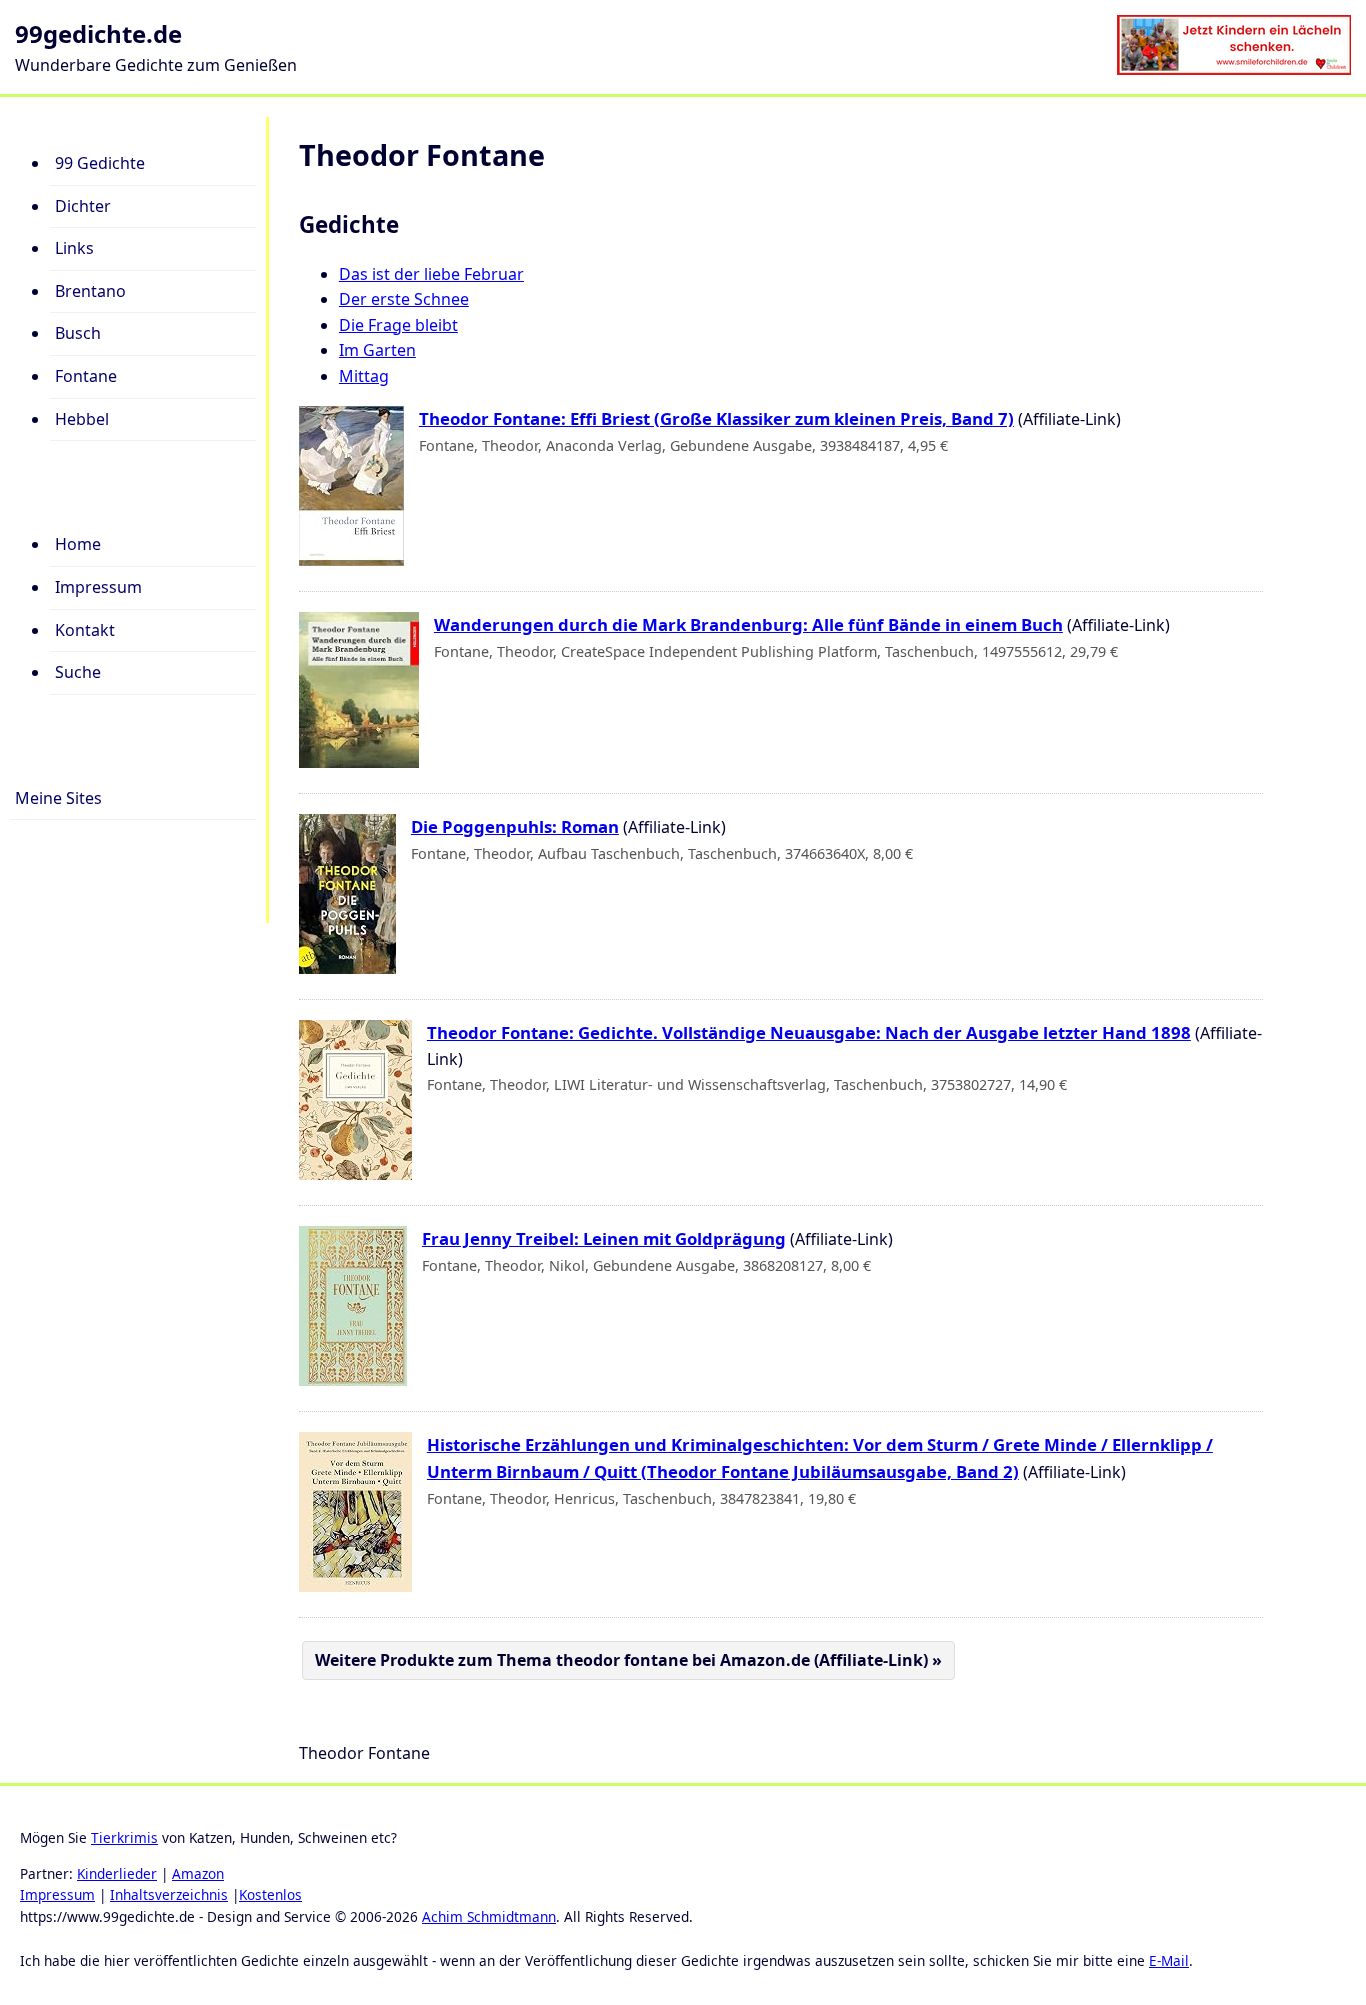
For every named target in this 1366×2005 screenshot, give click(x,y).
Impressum (98, 587)
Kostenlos (270, 1894)
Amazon (198, 1873)
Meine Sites (58, 798)
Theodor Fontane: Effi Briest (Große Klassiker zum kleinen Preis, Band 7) (716, 418)
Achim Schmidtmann (489, 1916)
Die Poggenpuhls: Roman (515, 826)
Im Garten (377, 350)
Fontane (86, 376)
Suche (78, 672)
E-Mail (1169, 1960)
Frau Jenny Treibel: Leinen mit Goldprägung (604, 1238)
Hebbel (82, 419)
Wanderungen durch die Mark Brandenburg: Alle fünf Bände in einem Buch (748, 624)
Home (78, 544)
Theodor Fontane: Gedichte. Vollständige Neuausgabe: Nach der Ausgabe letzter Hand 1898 (809, 1032)
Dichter (83, 206)
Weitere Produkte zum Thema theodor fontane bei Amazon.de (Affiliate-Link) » (628, 1660)
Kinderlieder (117, 1873)
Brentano (90, 291)
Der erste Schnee (404, 299)
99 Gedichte (100, 163)
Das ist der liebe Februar (431, 274)
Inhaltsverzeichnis (169, 1894)
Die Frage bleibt (398, 325)
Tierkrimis (124, 1837)
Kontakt (85, 630)
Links (74, 248)
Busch (78, 333)
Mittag (364, 376)
